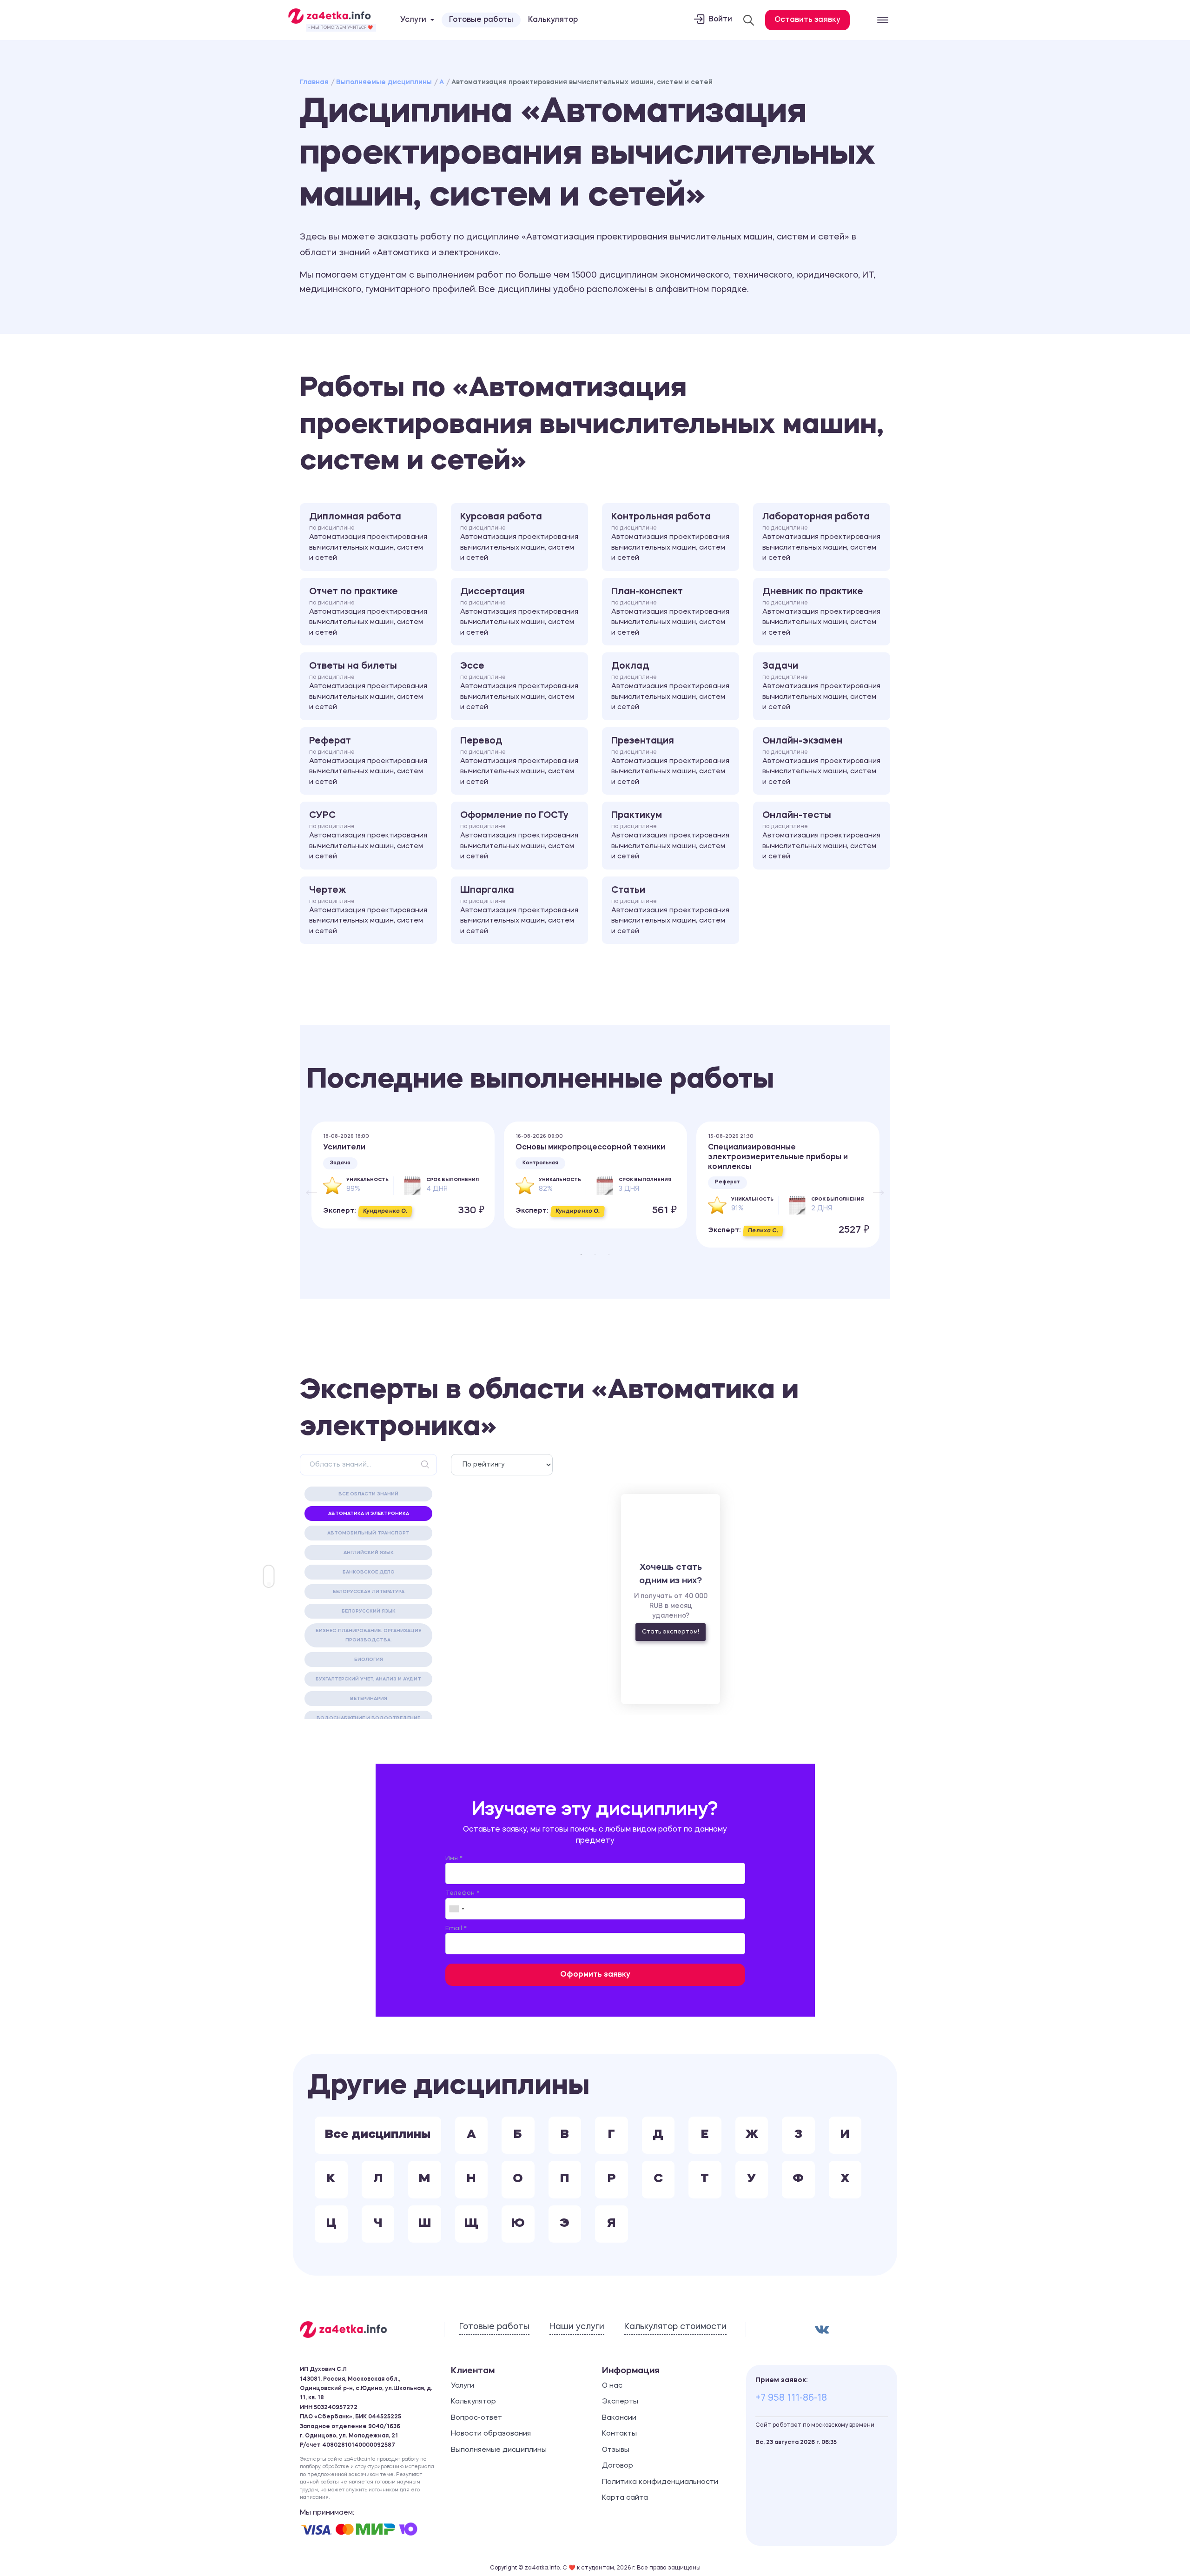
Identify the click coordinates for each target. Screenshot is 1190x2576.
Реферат (368, 761)
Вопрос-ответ (476, 2418)
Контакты (619, 2434)
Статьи (670, 910)
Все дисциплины (378, 2135)
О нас (612, 2386)
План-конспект (670, 612)
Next (874, 1185)
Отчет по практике (368, 612)
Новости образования (491, 2434)
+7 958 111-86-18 (791, 2398)
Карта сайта (625, 2498)
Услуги (463, 2386)
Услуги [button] (413, 20)
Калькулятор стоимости (675, 2327)
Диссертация (519, 612)
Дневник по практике (821, 612)
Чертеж (368, 910)
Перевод (519, 761)
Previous (307, 1185)
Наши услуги (577, 2327)
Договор (618, 2466)
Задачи (821, 686)
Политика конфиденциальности (660, 2482)
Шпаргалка (519, 910)
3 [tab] (609, 1255)
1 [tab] (581, 1255)
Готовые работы (481, 20)
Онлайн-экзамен (821, 761)
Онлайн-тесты (821, 836)
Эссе (519, 686)
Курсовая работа (519, 537)
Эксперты (620, 2402)
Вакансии (619, 2418)
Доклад (670, 686)
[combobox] (456, 1909)
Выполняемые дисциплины (384, 82)
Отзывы (616, 2450)
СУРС (368, 836)
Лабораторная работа (821, 537)
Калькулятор (553, 20)
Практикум (670, 836)
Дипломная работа (368, 537)
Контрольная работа (670, 537)
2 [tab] (595, 1255)
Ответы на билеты (368, 686)
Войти (720, 20)
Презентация (670, 761)
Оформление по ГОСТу (519, 836)
